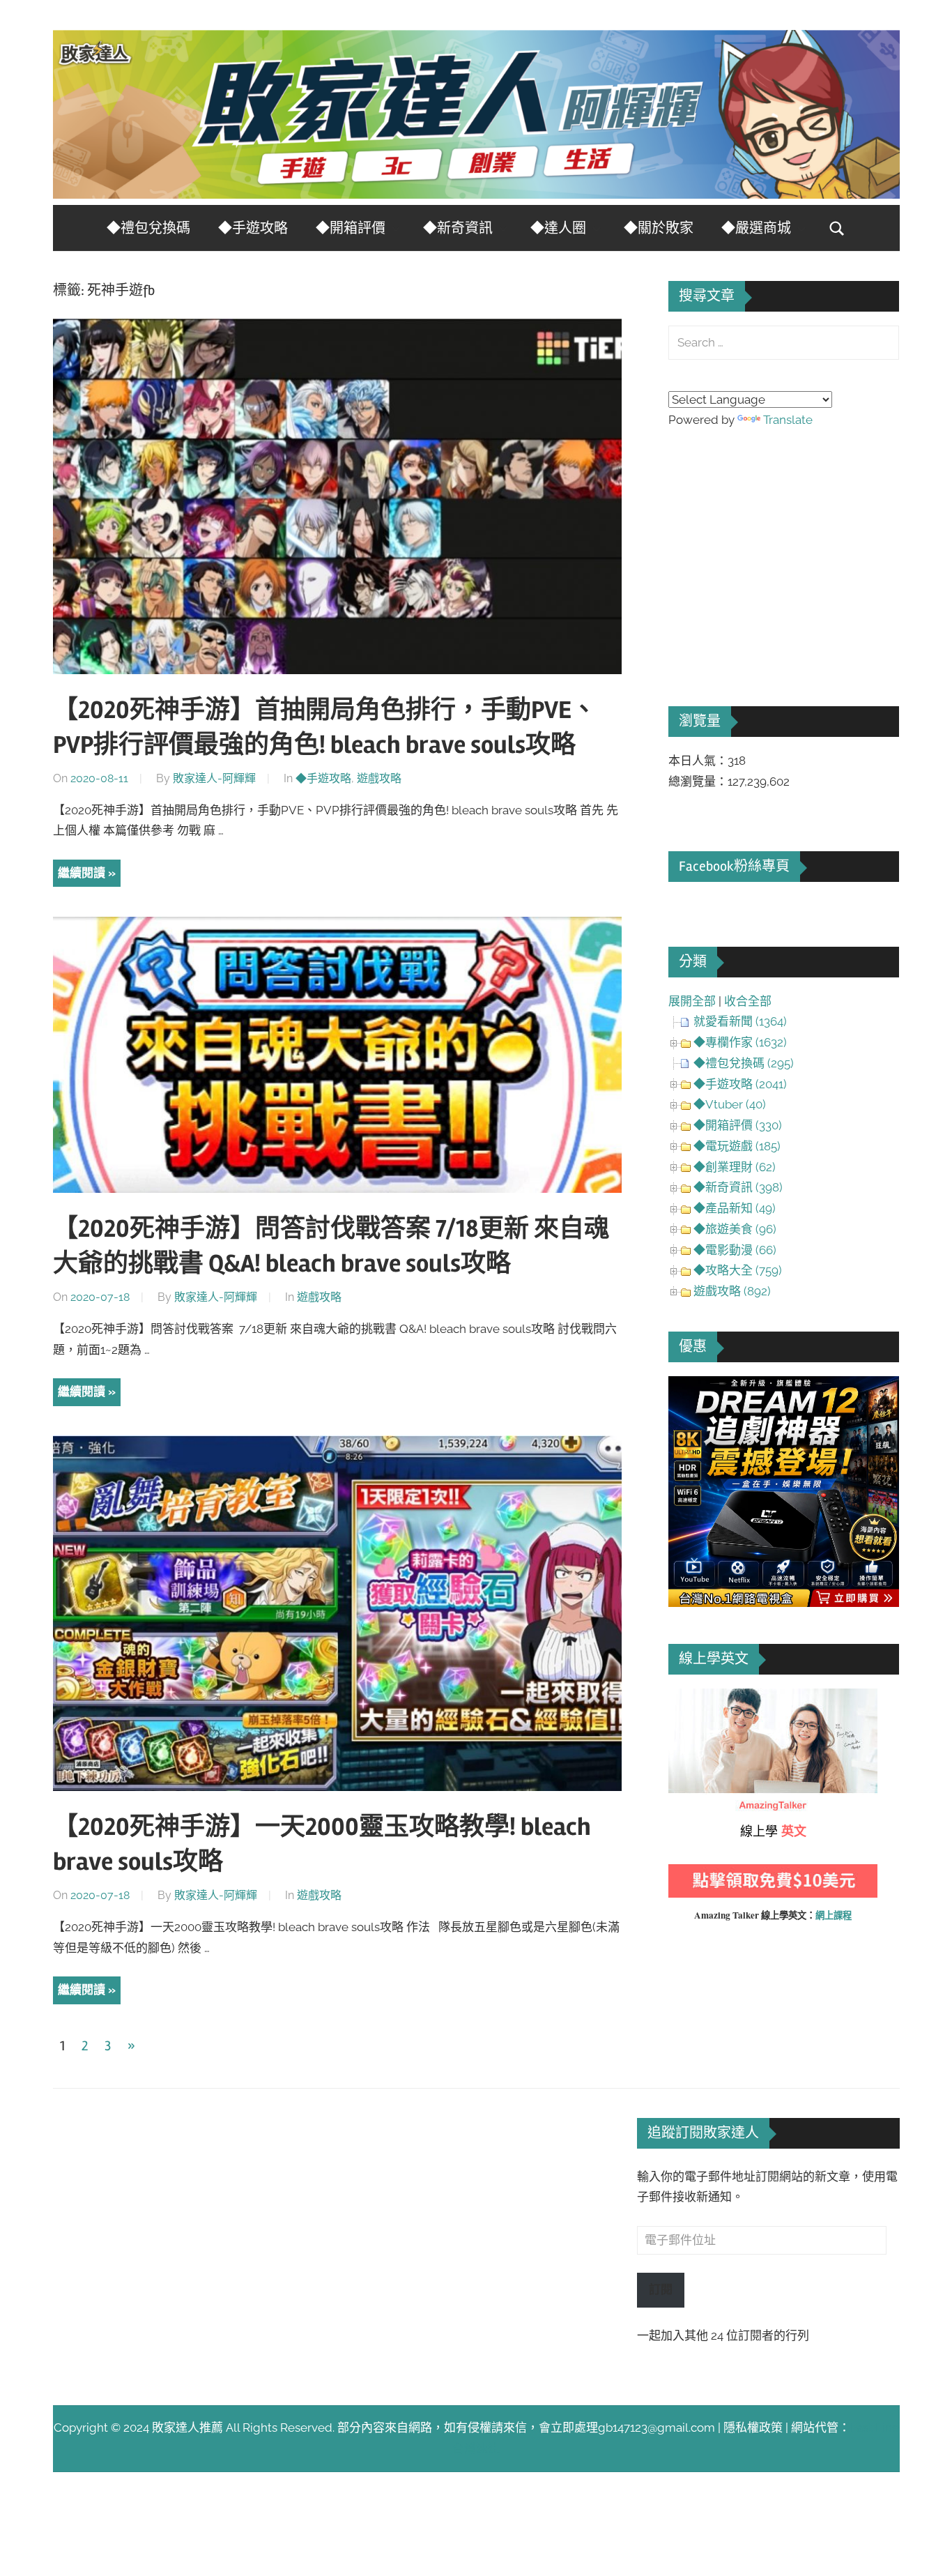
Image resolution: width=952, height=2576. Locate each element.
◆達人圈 (558, 228)
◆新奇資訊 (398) (738, 1187)
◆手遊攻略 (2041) (740, 1084)
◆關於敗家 (659, 228)
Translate (788, 420)
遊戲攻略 (379, 778)
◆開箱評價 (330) (738, 1125)
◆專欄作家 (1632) (740, 1042)
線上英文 (692, 1698)
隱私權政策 (753, 2428)
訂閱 (661, 2289)
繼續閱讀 (82, 873)
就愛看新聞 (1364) (740, 1021)
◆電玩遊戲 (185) (737, 1146)
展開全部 (692, 1001)
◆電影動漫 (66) (735, 1250)
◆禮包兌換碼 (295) (744, 1063)
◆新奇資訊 (458, 228)
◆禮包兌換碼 (148, 228)
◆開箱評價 (351, 228)
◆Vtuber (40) (730, 1104)
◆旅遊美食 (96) (735, 1229)
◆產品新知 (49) (735, 1208)
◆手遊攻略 (253, 228)
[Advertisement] (773, 548)
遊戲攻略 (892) (732, 1291)
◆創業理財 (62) (735, 1167)
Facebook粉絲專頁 (734, 866)
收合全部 (748, 1001)
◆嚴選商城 (756, 228)
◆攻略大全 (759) (738, 1270)
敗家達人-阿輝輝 (214, 778)
